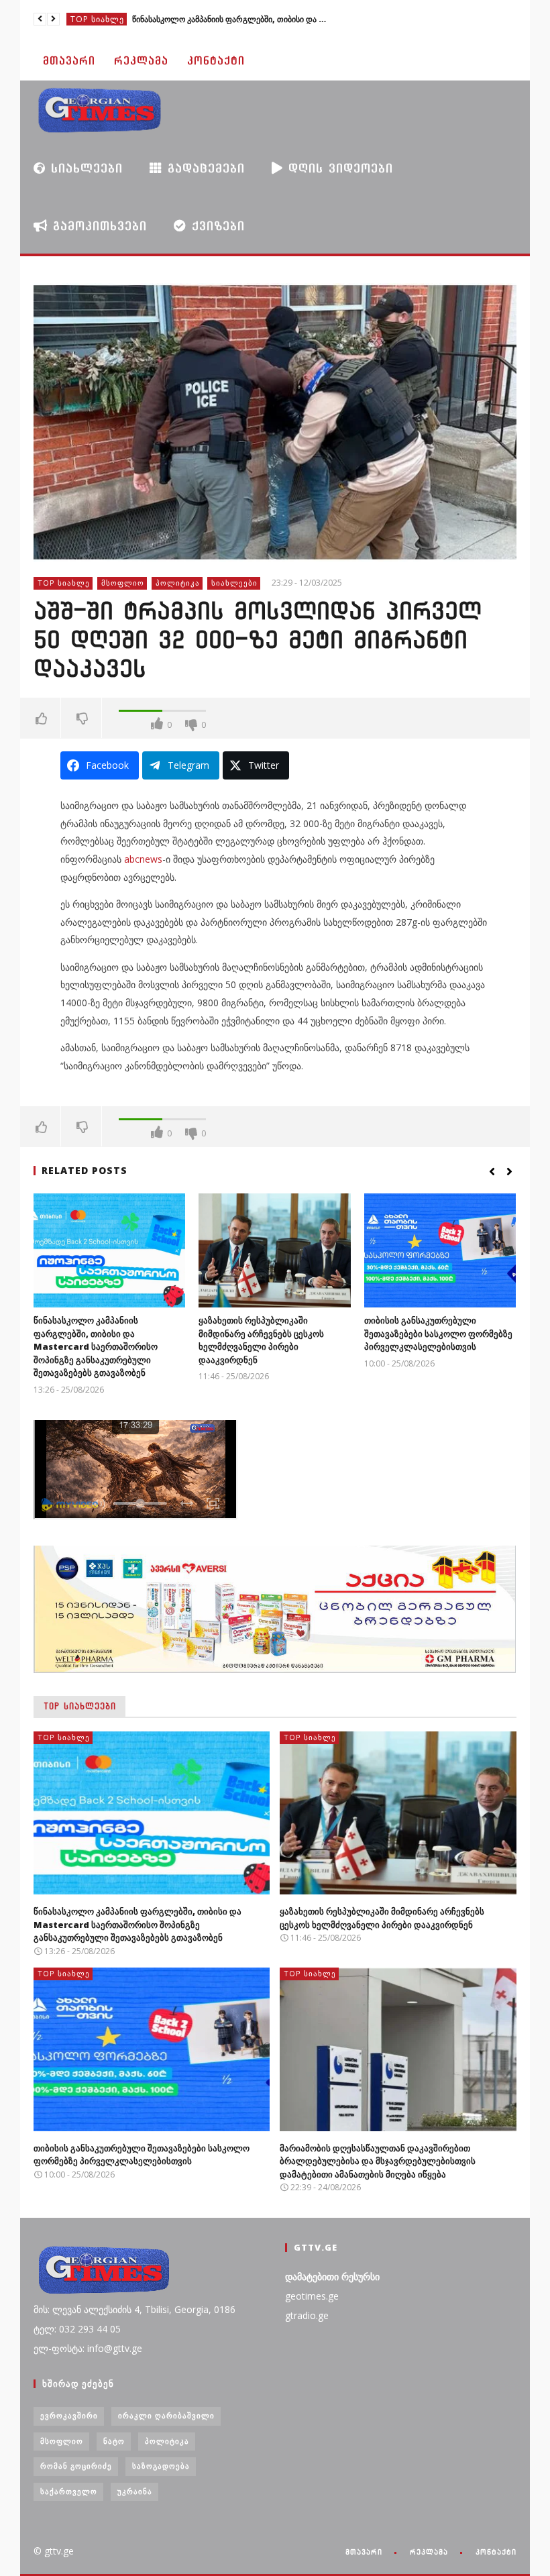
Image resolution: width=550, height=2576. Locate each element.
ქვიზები (216, 226)
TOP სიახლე (97, 19)
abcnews (143, 859)
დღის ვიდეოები (338, 168)
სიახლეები (84, 168)
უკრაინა (135, 2491)
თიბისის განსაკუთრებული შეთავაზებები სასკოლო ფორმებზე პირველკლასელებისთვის (438, 1333)
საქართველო (69, 2491)
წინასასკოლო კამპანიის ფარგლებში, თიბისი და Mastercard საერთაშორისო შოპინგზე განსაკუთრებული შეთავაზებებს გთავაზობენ (233, 19)
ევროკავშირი (69, 2415)
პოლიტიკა (178, 583)
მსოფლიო (123, 583)
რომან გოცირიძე (76, 2466)
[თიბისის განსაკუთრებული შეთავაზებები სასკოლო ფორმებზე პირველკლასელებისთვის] (440, 1250)
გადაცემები (204, 168)
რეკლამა (141, 61)
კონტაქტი (216, 61)
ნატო (114, 2441)
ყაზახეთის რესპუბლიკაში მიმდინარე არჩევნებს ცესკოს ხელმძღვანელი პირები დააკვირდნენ (261, 1340)
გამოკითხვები (97, 226)
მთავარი (69, 61)
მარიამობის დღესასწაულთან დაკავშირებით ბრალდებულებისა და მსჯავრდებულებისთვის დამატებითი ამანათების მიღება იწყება (378, 2161)
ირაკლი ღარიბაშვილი (166, 2415)
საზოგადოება (161, 2466)
